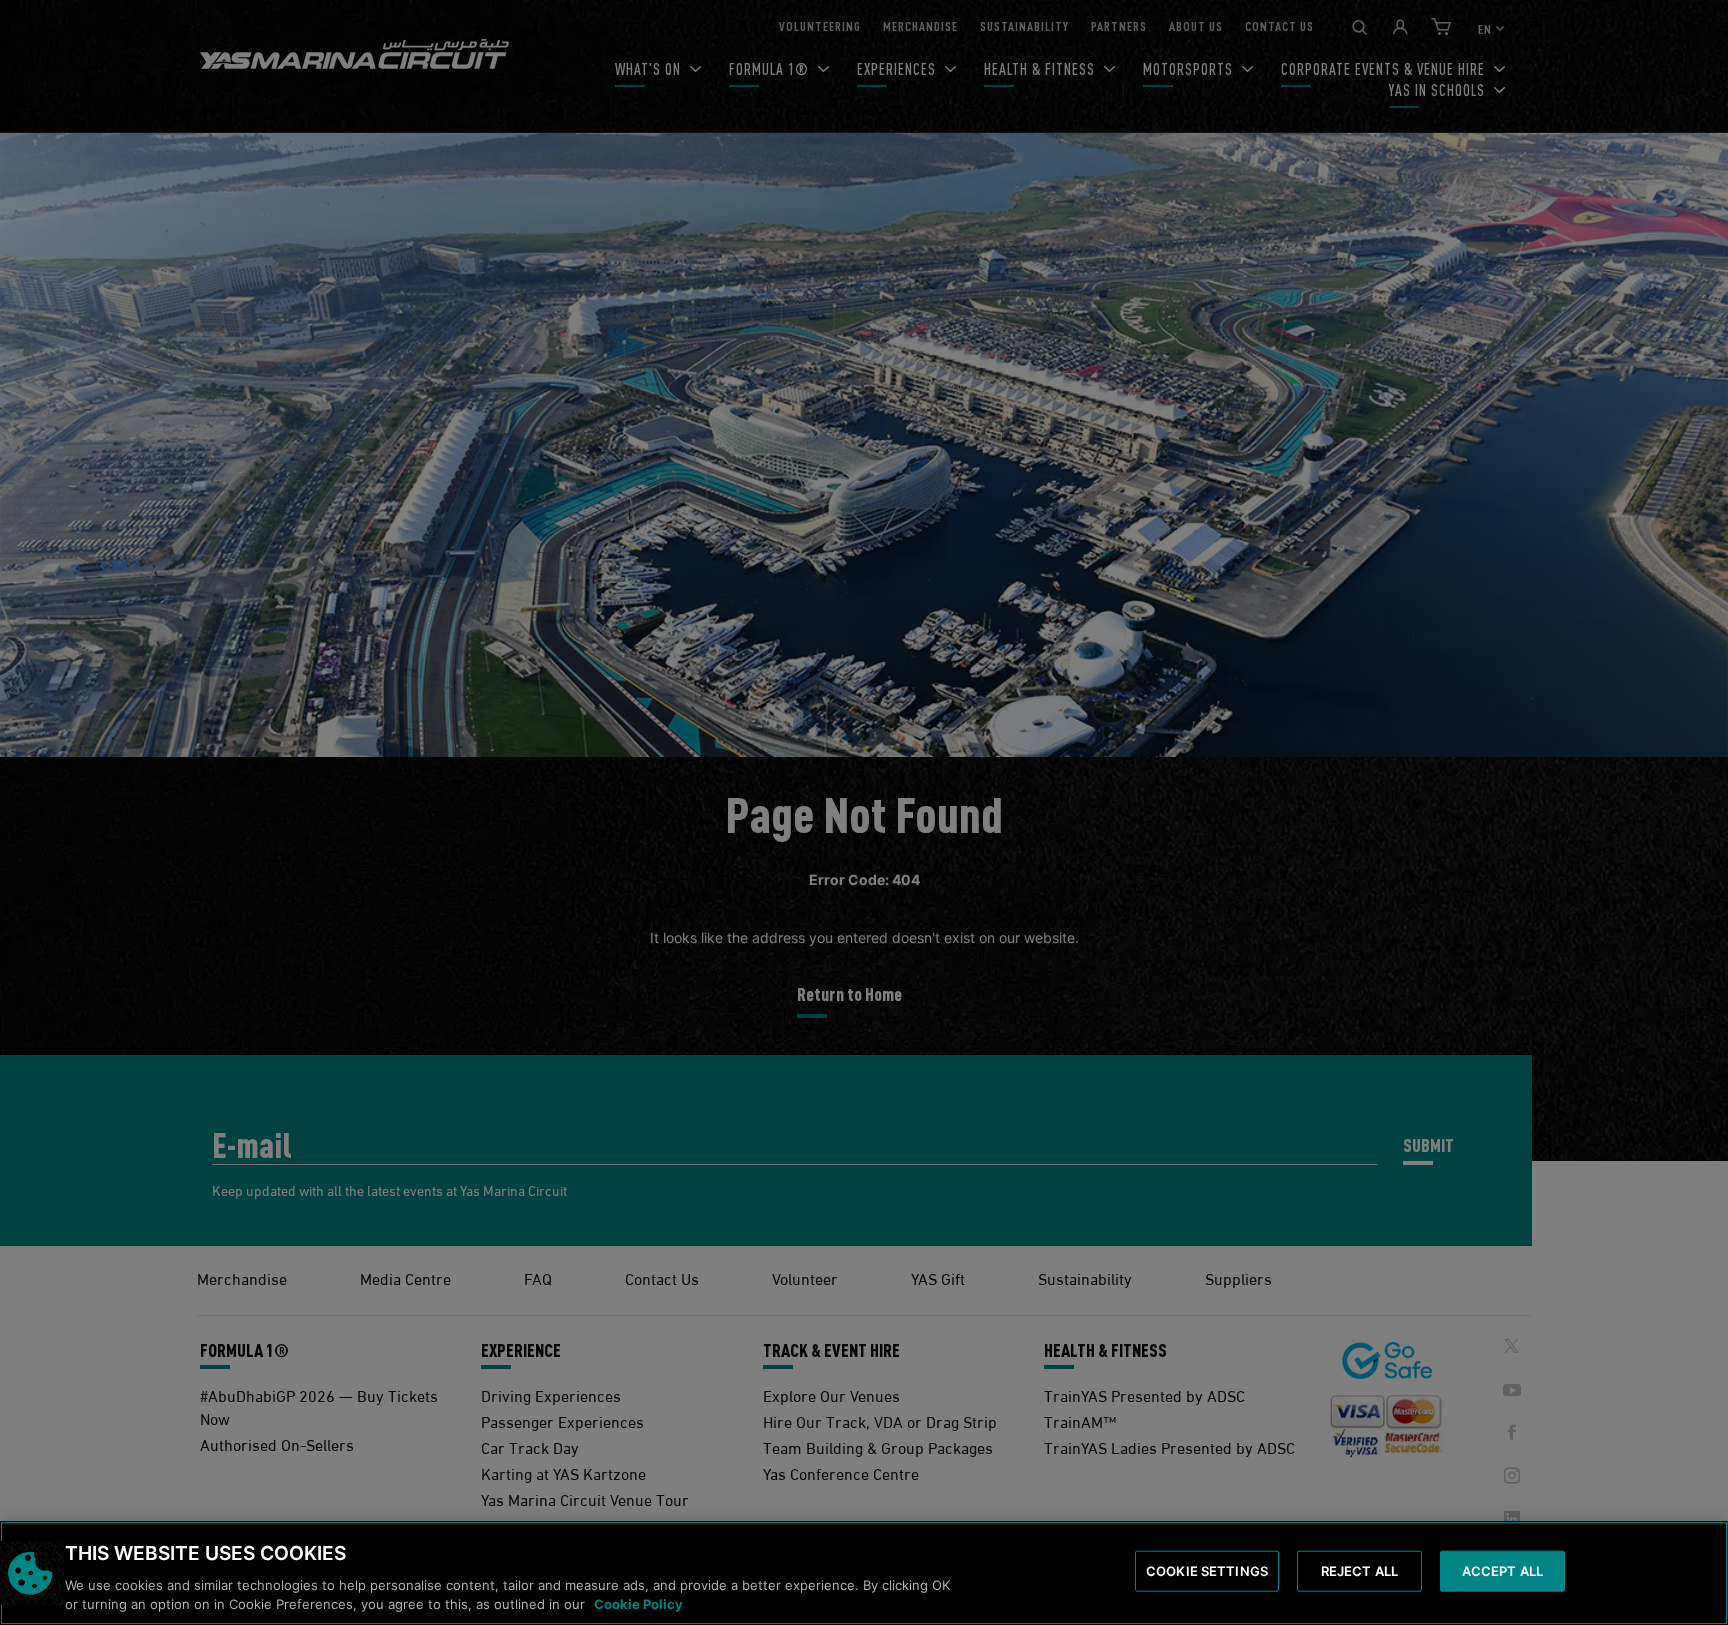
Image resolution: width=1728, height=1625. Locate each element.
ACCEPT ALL (1502, 1571)
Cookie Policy (638, 1604)
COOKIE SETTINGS (1207, 1571)
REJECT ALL (1359, 1571)
